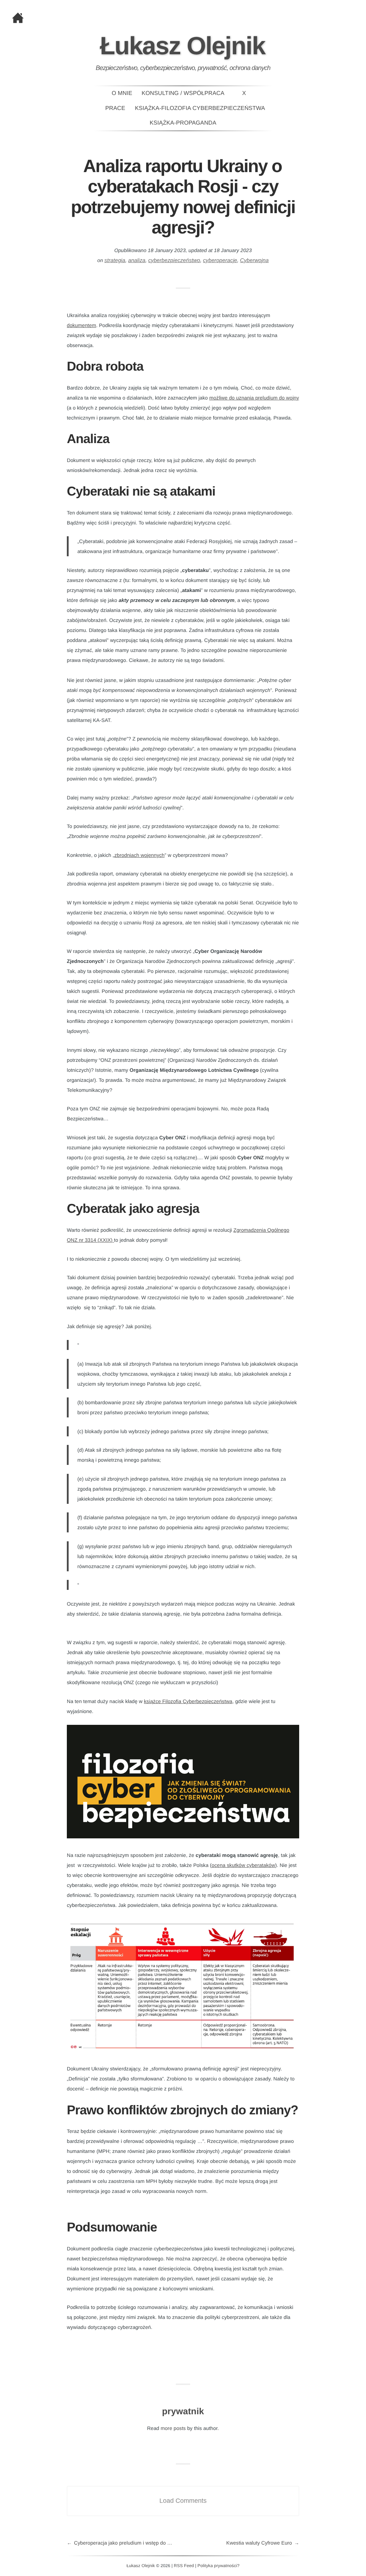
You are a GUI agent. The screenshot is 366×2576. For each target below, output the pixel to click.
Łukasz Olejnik (182, 46)
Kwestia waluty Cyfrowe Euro (259, 2543)
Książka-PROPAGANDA (183, 123)
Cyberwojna (254, 260)
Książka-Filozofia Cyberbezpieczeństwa (200, 108)
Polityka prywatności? (219, 2566)
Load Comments (183, 2501)
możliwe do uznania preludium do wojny (254, 398)
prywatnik (183, 2411)
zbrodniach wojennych (140, 855)
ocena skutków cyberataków (243, 1865)
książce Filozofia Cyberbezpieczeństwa (188, 1701)
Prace (115, 108)
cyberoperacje (220, 260)
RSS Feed (184, 2566)
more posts (173, 2428)
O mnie (122, 93)
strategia (115, 260)
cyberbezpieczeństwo (174, 260)
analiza (137, 260)
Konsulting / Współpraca (183, 93)
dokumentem (81, 325)
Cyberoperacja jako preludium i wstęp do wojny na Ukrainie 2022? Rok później (128, 2543)
